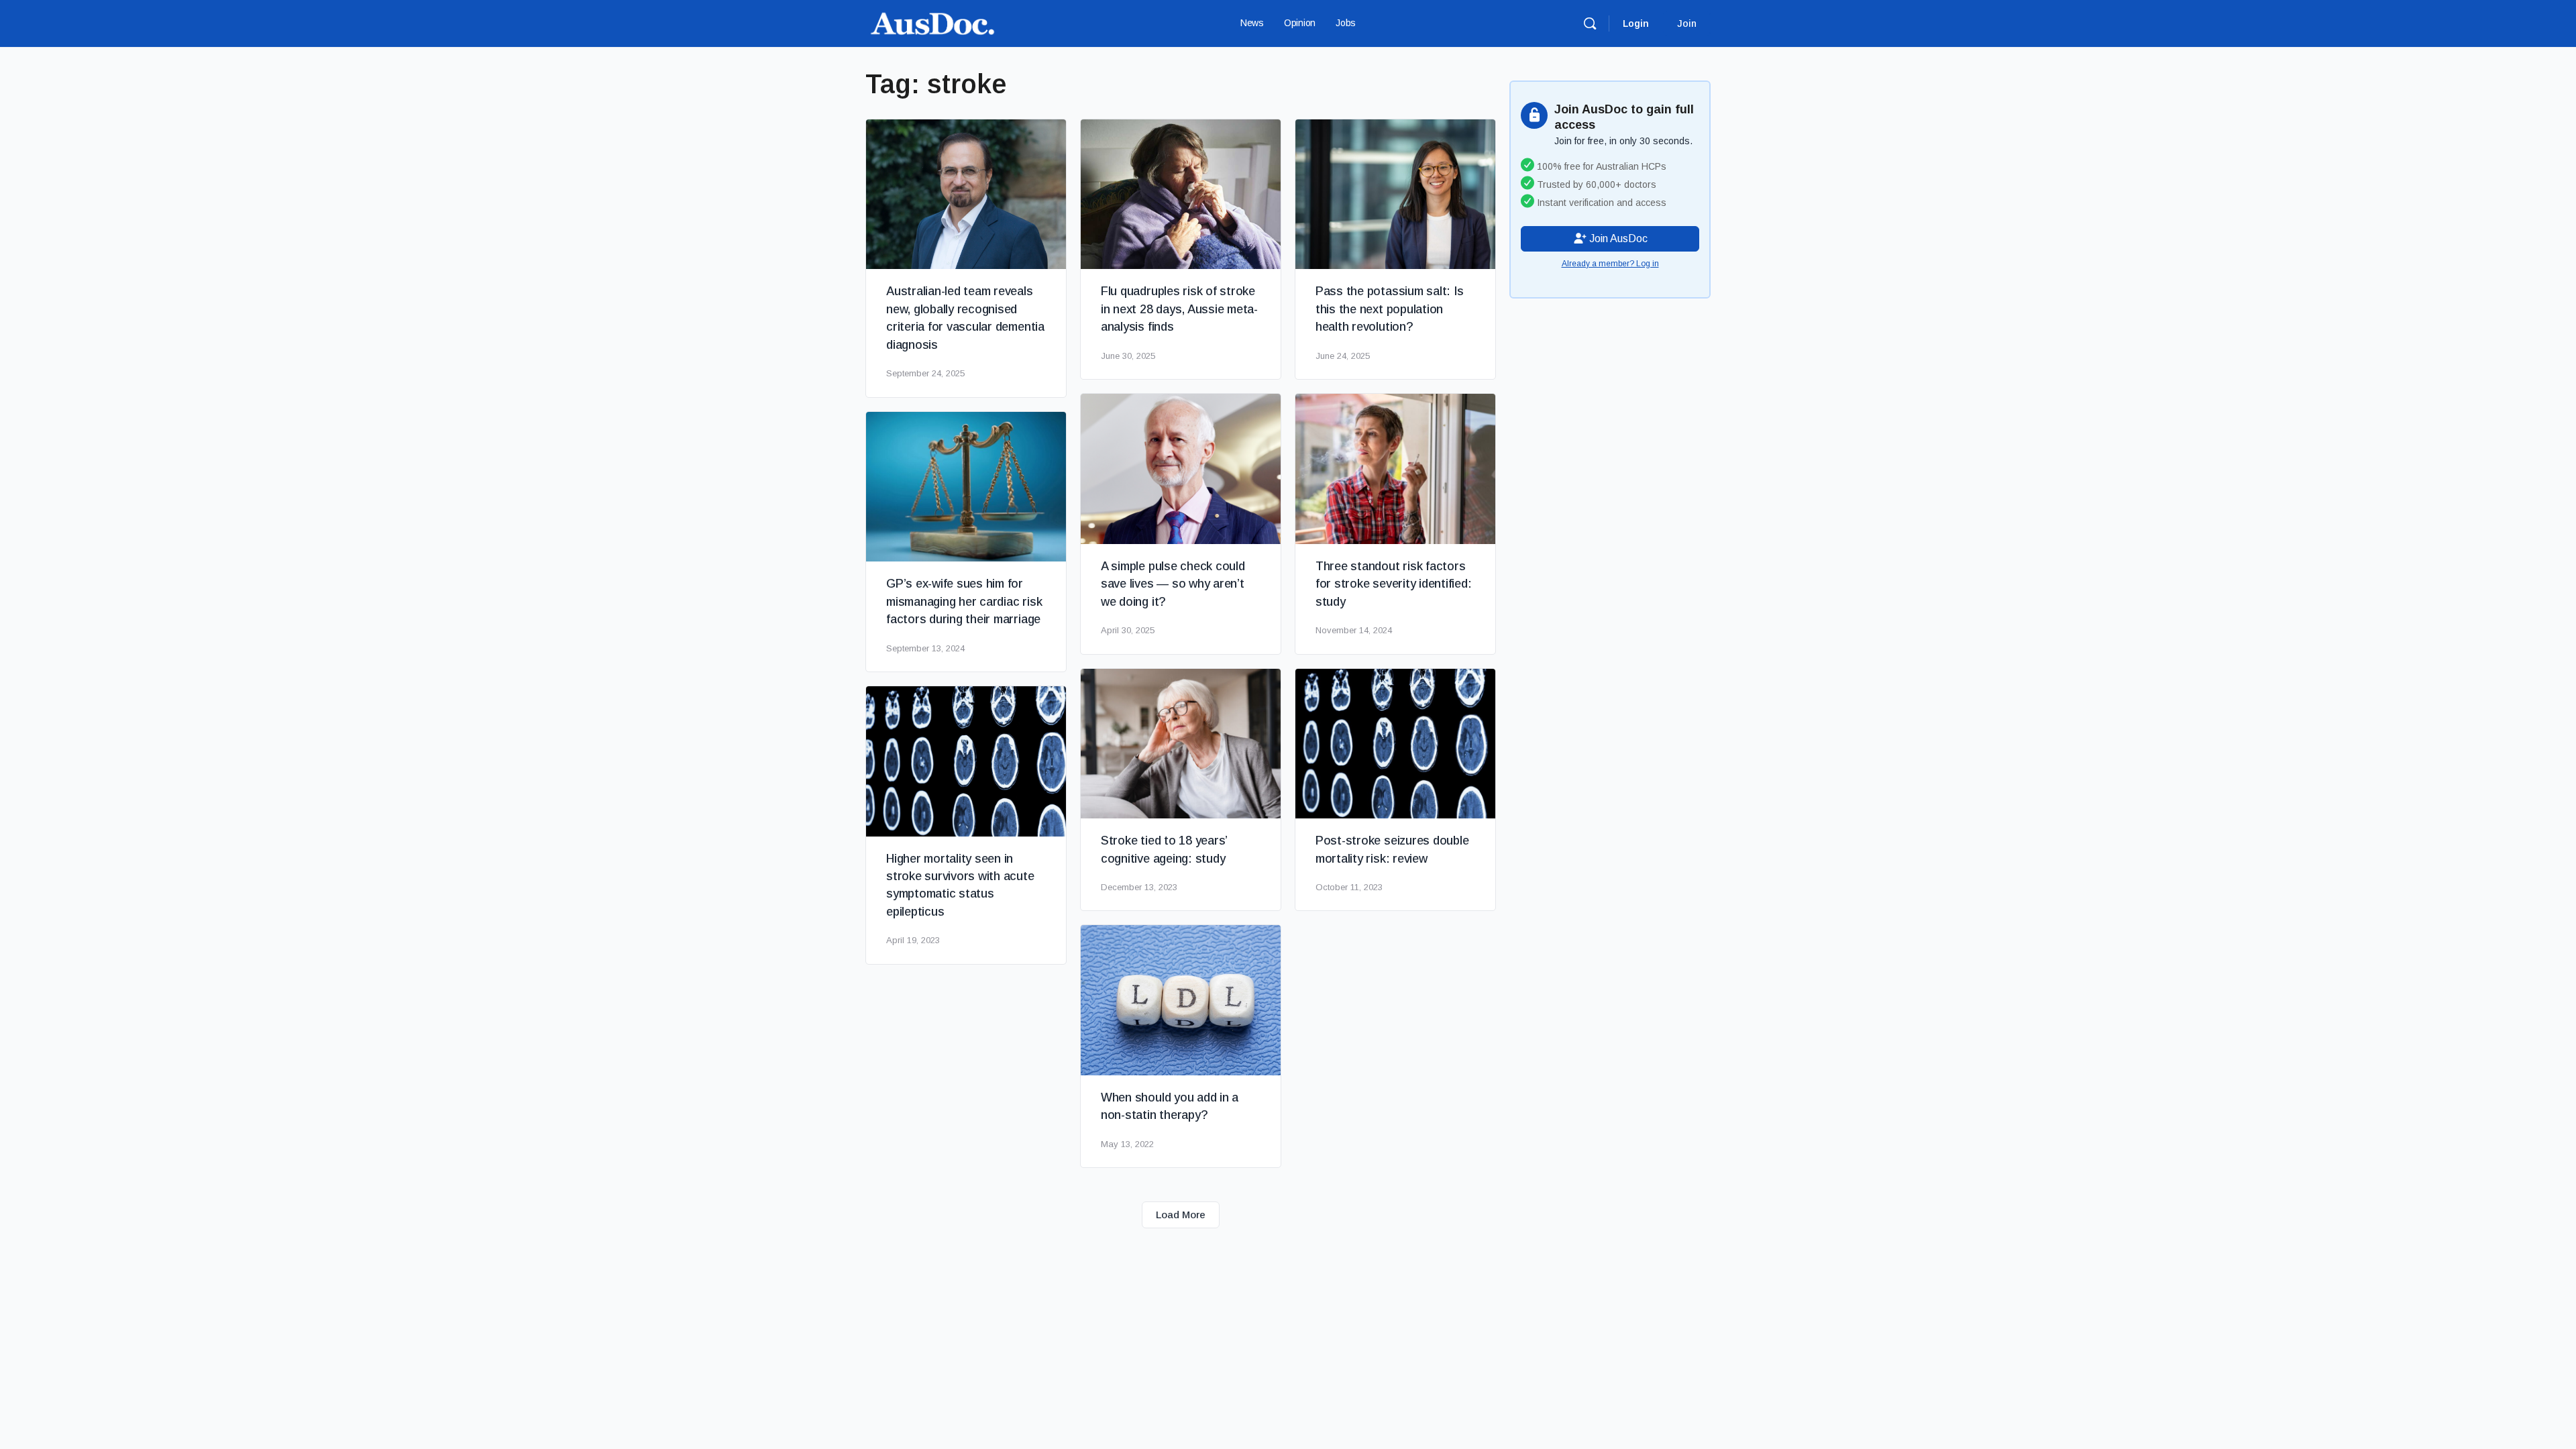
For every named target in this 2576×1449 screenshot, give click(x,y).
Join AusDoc (1617, 238)
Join (1687, 23)
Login (1636, 23)
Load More (1181, 1215)
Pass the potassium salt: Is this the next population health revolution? (1390, 309)
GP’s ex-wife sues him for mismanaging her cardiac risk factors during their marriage (964, 601)
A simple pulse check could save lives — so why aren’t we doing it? (1173, 584)
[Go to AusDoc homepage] (932, 22)
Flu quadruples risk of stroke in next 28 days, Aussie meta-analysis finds (1179, 309)
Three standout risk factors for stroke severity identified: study (1394, 584)
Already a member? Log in (1610, 264)
